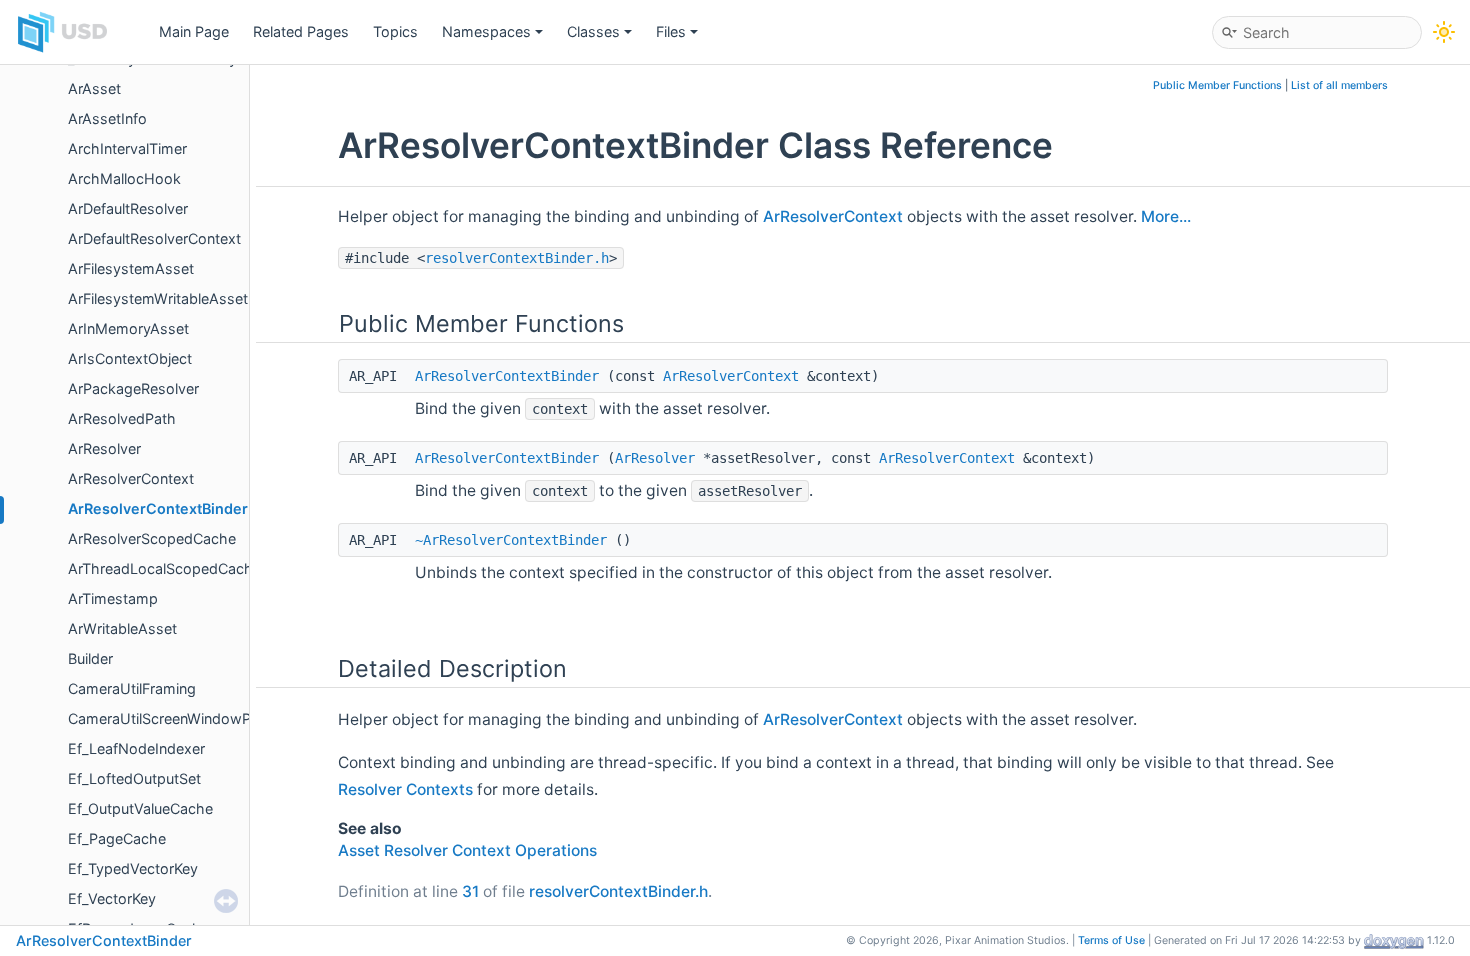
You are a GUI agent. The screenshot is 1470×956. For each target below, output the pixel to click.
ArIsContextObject (130, 358)
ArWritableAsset (122, 628)
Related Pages (301, 31)
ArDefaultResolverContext (154, 238)
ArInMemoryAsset (128, 328)
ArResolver (104, 448)
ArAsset (94, 88)
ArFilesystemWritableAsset (158, 298)
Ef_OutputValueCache (140, 808)
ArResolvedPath (122, 418)
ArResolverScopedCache (152, 538)
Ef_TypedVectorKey (133, 868)
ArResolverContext (131, 478)
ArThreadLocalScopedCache (164, 568)
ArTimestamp (113, 598)
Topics (395, 31)
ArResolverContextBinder (158, 508)
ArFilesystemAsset (131, 268)
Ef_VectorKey (112, 898)
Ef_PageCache (117, 838)
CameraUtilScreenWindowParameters (193, 718)
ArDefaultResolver (128, 208)
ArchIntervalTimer (127, 148)
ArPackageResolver (133, 388)
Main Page (194, 31)
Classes (593, 31)
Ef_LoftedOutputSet (134, 778)
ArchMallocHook (124, 178)
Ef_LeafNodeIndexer (136, 748)
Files (671, 31)
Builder (90, 658)
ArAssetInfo (107, 118)
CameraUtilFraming (132, 688)
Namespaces (486, 31)
